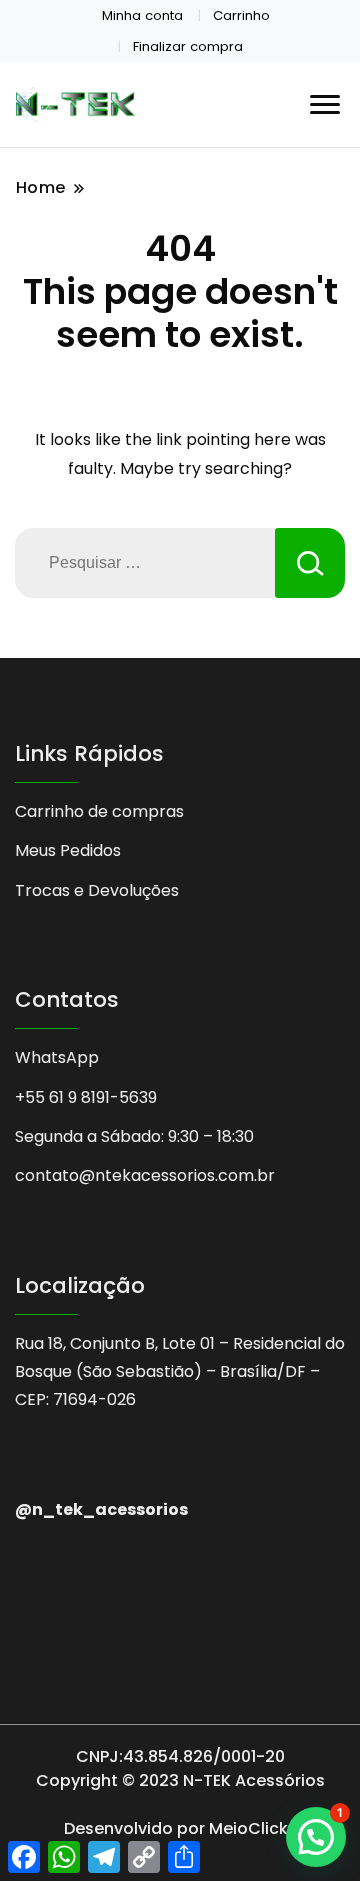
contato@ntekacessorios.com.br (145, 1175)
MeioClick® (253, 1828)
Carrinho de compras (99, 811)
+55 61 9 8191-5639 (86, 1097)
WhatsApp (57, 1057)
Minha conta (142, 15)
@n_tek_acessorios (101, 1509)
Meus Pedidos (68, 850)
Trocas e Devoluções (97, 890)
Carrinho (241, 15)
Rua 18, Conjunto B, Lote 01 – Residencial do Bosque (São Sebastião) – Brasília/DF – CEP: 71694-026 (180, 1372)
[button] (316, 1837)
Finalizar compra (188, 46)
